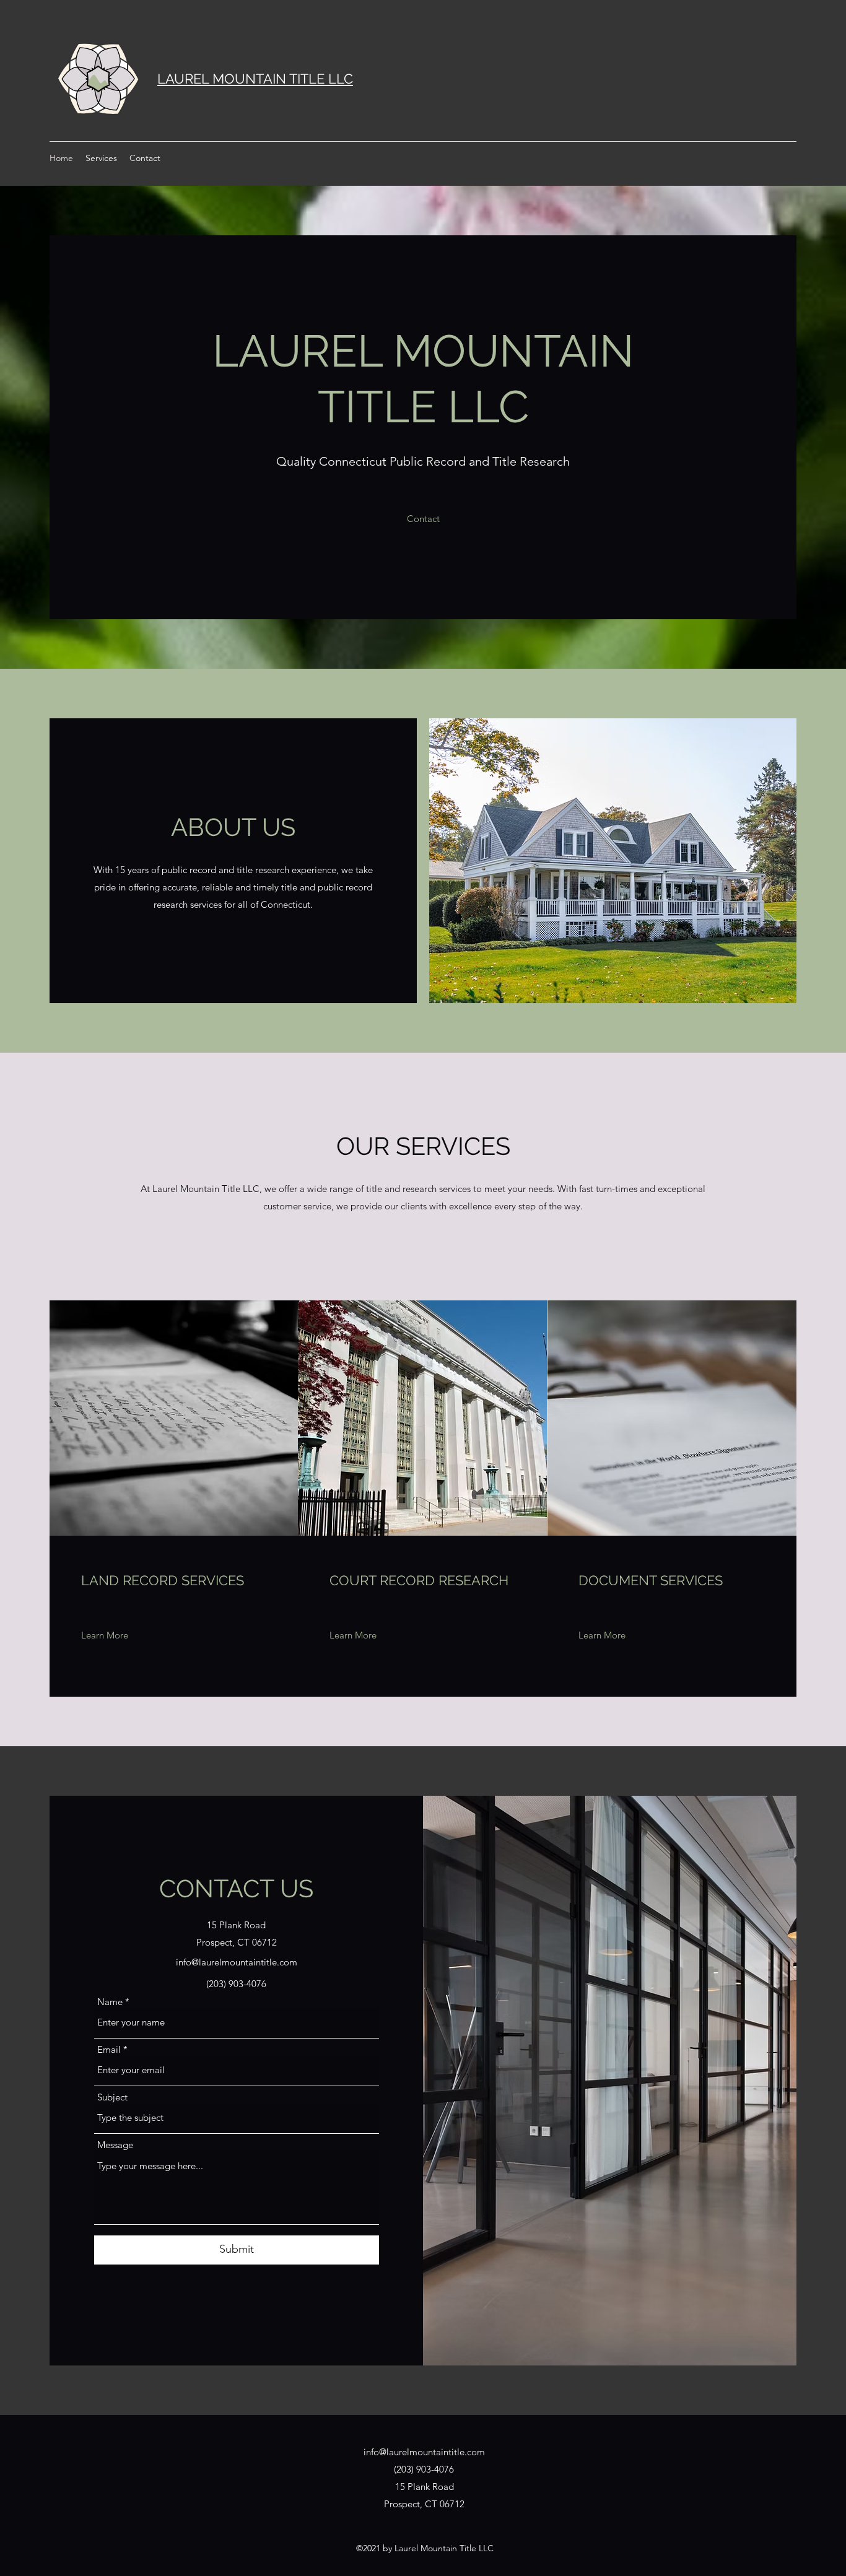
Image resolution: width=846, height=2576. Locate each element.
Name (110, 2002)
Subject (112, 2097)
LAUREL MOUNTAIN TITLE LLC (255, 79)
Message (115, 2145)
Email (109, 2049)
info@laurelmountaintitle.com (237, 1962)
